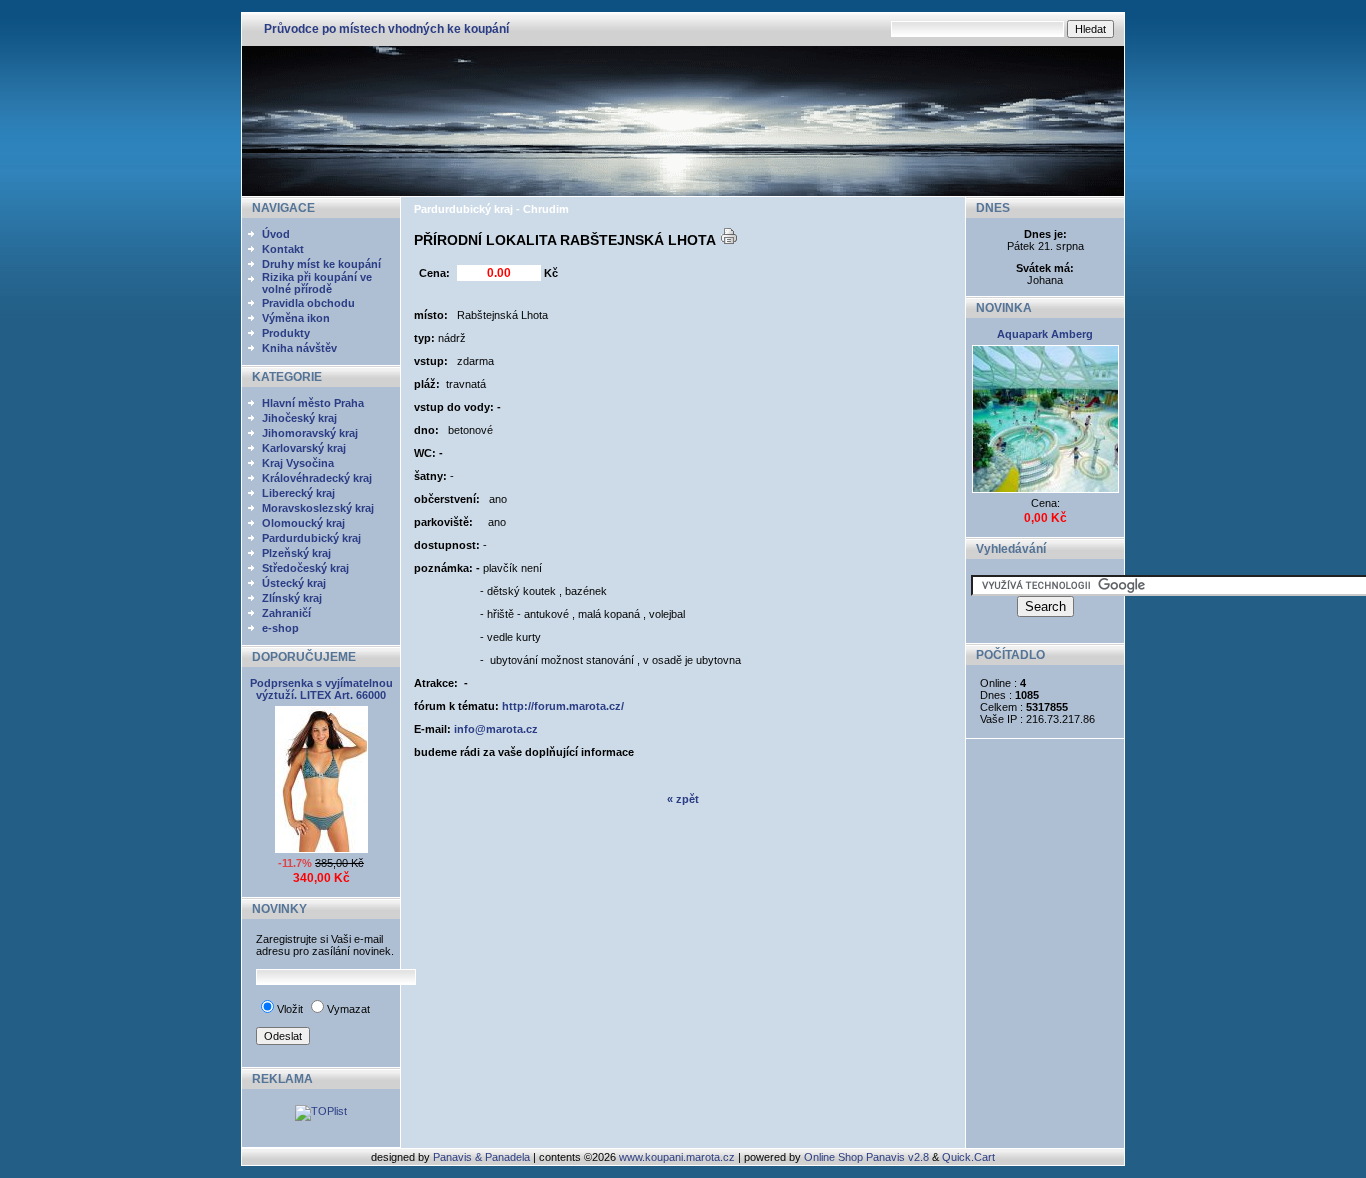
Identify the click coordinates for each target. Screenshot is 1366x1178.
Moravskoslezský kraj (318, 508)
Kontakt (283, 249)
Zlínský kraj (292, 598)
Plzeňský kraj (296, 553)
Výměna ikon (296, 318)
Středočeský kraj (305, 568)
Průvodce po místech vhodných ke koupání (386, 29)
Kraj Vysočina (298, 463)
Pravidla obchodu (308, 303)
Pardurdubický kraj (311, 538)
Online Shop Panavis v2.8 (866, 1157)
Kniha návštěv (299, 348)
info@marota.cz (496, 729)
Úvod (276, 234)
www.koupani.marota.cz (677, 1157)
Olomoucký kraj (303, 523)
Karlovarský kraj (304, 448)
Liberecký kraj (298, 493)
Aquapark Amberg (1045, 334)
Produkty (286, 333)
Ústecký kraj (294, 583)
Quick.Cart (968, 1157)
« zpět (683, 799)
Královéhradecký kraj (317, 478)
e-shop (280, 628)
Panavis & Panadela (483, 1157)
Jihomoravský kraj (310, 433)
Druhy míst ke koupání (321, 264)
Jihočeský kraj (299, 418)
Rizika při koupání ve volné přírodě (317, 283)
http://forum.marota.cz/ (563, 706)
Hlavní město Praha (313, 403)
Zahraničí (286, 613)
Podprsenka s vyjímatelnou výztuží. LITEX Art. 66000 (321, 689)
